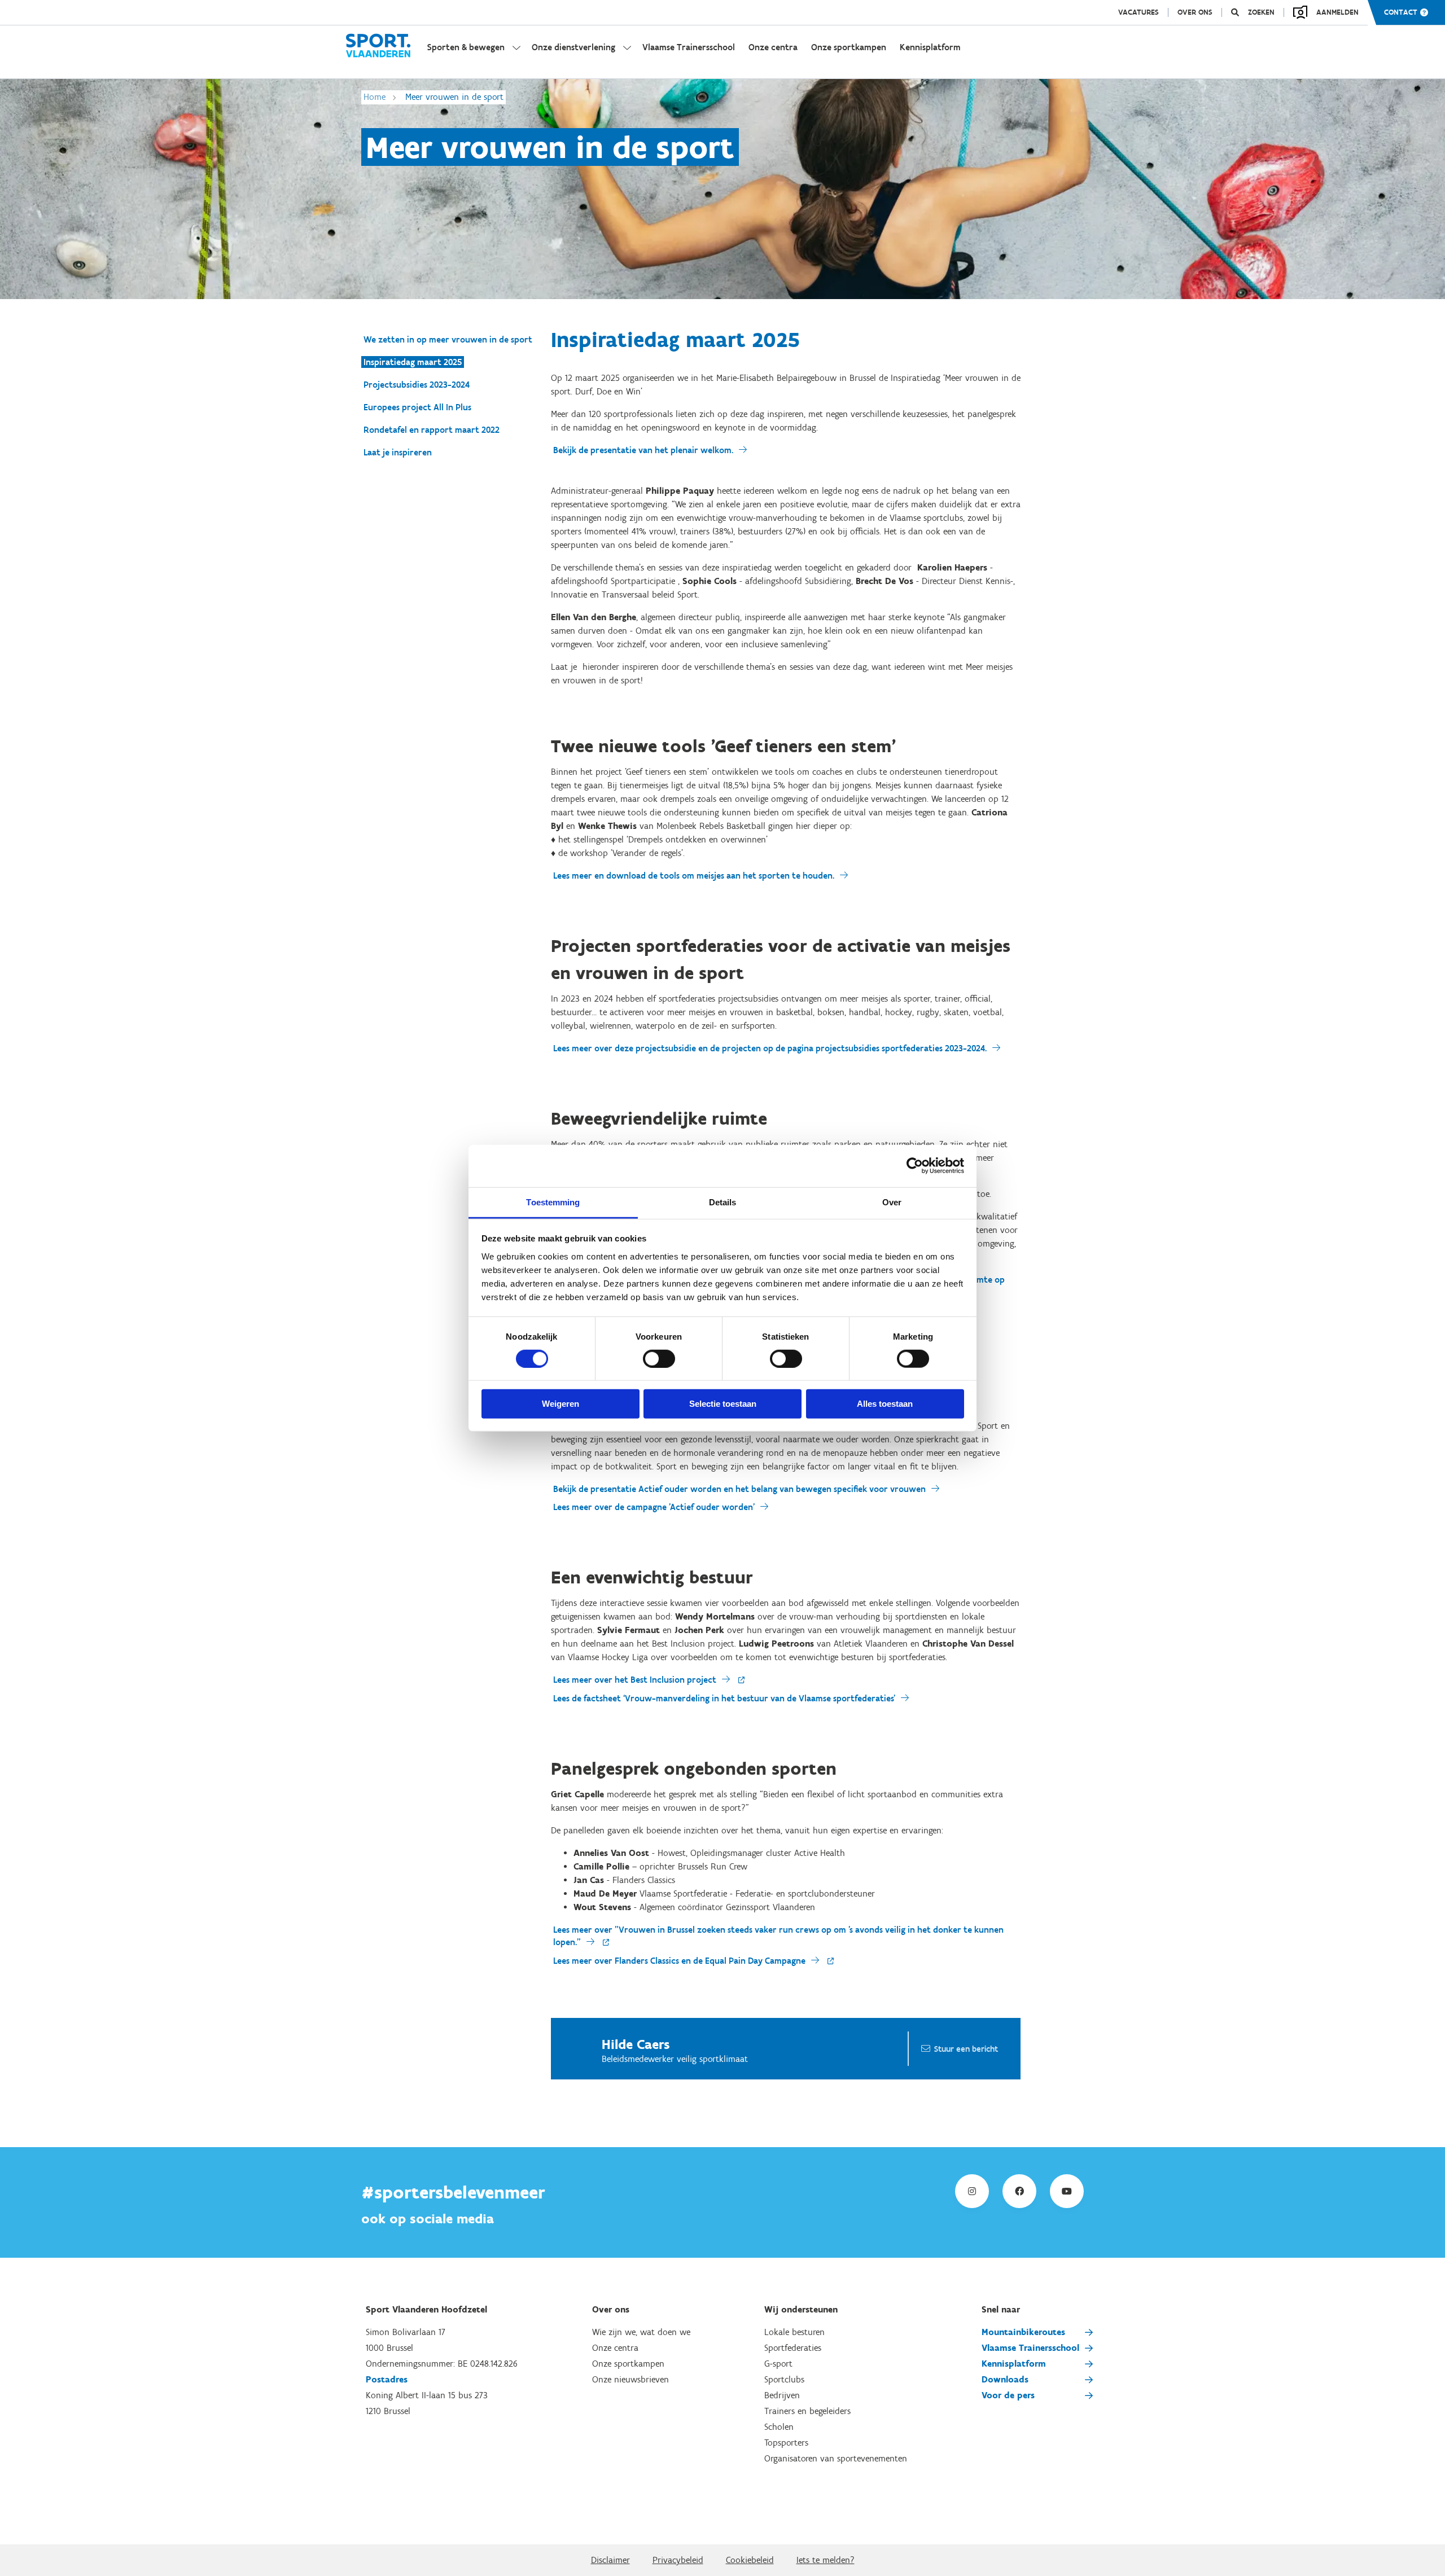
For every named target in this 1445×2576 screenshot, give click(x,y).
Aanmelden (1337, 12)
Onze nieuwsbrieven (630, 2379)
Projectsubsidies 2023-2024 (417, 385)
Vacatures (1139, 12)
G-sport (778, 2364)
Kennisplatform (1014, 2364)
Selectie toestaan (723, 1404)
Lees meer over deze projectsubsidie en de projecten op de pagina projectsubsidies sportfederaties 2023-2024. (770, 1048)
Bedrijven (782, 2395)
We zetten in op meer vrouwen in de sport (448, 339)
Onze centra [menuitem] (773, 47)
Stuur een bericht (966, 2049)
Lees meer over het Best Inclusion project (635, 1680)
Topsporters (786, 2443)
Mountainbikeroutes (1023, 2332)
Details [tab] (723, 1202)
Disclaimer (610, 2560)
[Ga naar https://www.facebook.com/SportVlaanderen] (1019, 2191)
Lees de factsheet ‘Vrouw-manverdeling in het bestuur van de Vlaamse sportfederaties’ (724, 1698)
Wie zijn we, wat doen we (641, 2332)
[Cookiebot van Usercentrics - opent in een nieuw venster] (915, 1166)
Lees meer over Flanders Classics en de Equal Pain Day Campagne (679, 1961)
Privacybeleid (678, 2560)
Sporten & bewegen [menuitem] (466, 47)
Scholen (779, 2427)
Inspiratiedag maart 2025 (413, 362)
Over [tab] (892, 1202)
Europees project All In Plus (417, 407)
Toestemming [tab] (553, 1202)
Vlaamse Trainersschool (1030, 2348)
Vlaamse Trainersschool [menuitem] (689, 47)
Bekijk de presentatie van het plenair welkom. (643, 450)
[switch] (659, 1359)
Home (375, 97)
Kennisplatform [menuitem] (930, 47)
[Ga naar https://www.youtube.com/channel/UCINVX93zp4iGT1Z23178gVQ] (1067, 2191)
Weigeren (561, 1404)
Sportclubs (784, 2379)
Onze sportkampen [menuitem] (849, 47)
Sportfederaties (793, 2348)
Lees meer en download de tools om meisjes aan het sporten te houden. (694, 876)
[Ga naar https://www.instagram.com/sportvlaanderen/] (972, 2191)
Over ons (1195, 12)
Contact (1401, 12)
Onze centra (615, 2348)
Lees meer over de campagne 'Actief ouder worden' (654, 1507)
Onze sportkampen (628, 2364)
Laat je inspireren (398, 452)
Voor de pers (1008, 2395)
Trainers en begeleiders (807, 2411)
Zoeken (1261, 12)
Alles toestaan (885, 1404)
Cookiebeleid (750, 2560)
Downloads (1005, 2379)
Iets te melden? (826, 2560)
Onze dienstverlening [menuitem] (573, 47)
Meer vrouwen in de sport (454, 97)
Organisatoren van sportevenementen (836, 2458)
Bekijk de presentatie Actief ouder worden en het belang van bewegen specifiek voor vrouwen (739, 1489)
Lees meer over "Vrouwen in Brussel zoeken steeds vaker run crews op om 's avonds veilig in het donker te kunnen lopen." (778, 1936)
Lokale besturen (794, 2332)
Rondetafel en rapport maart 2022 (432, 430)
